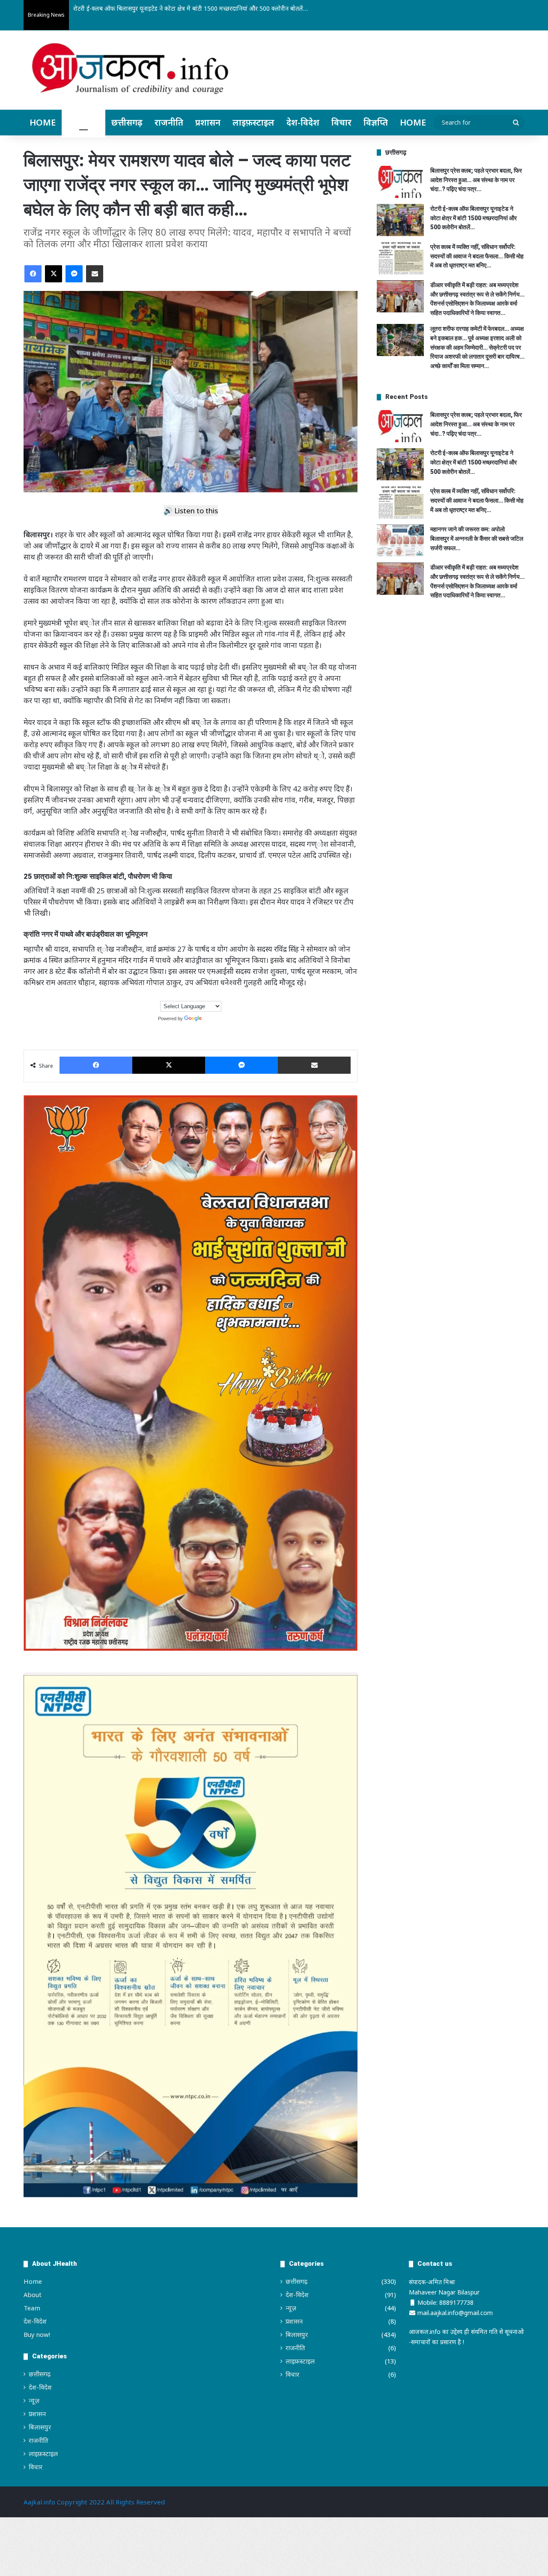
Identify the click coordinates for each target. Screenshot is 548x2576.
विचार (341, 122)
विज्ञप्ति (376, 122)
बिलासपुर (83, 122)
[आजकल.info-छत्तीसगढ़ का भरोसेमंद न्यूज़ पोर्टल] (130, 71)
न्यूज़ (34, 2400)
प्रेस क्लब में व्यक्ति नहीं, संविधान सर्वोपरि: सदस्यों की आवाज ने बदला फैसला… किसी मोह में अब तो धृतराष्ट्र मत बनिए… (206, 8)
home (413, 122)
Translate (213, 1018)
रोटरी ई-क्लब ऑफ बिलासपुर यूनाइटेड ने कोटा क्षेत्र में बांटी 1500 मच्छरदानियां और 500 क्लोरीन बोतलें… (474, 218)
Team (32, 2308)
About (33, 2294)
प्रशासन (208, 122)
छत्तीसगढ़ (127, 122)
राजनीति (169, 122)
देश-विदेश (303, 122)
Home (43, 122)
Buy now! (37, 2334)
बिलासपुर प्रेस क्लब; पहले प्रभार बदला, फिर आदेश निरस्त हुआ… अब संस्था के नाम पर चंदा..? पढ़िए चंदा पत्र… (476, 180)
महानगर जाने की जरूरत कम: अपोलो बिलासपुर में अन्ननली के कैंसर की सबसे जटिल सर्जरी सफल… (477, 538)
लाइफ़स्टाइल (253, 122)
